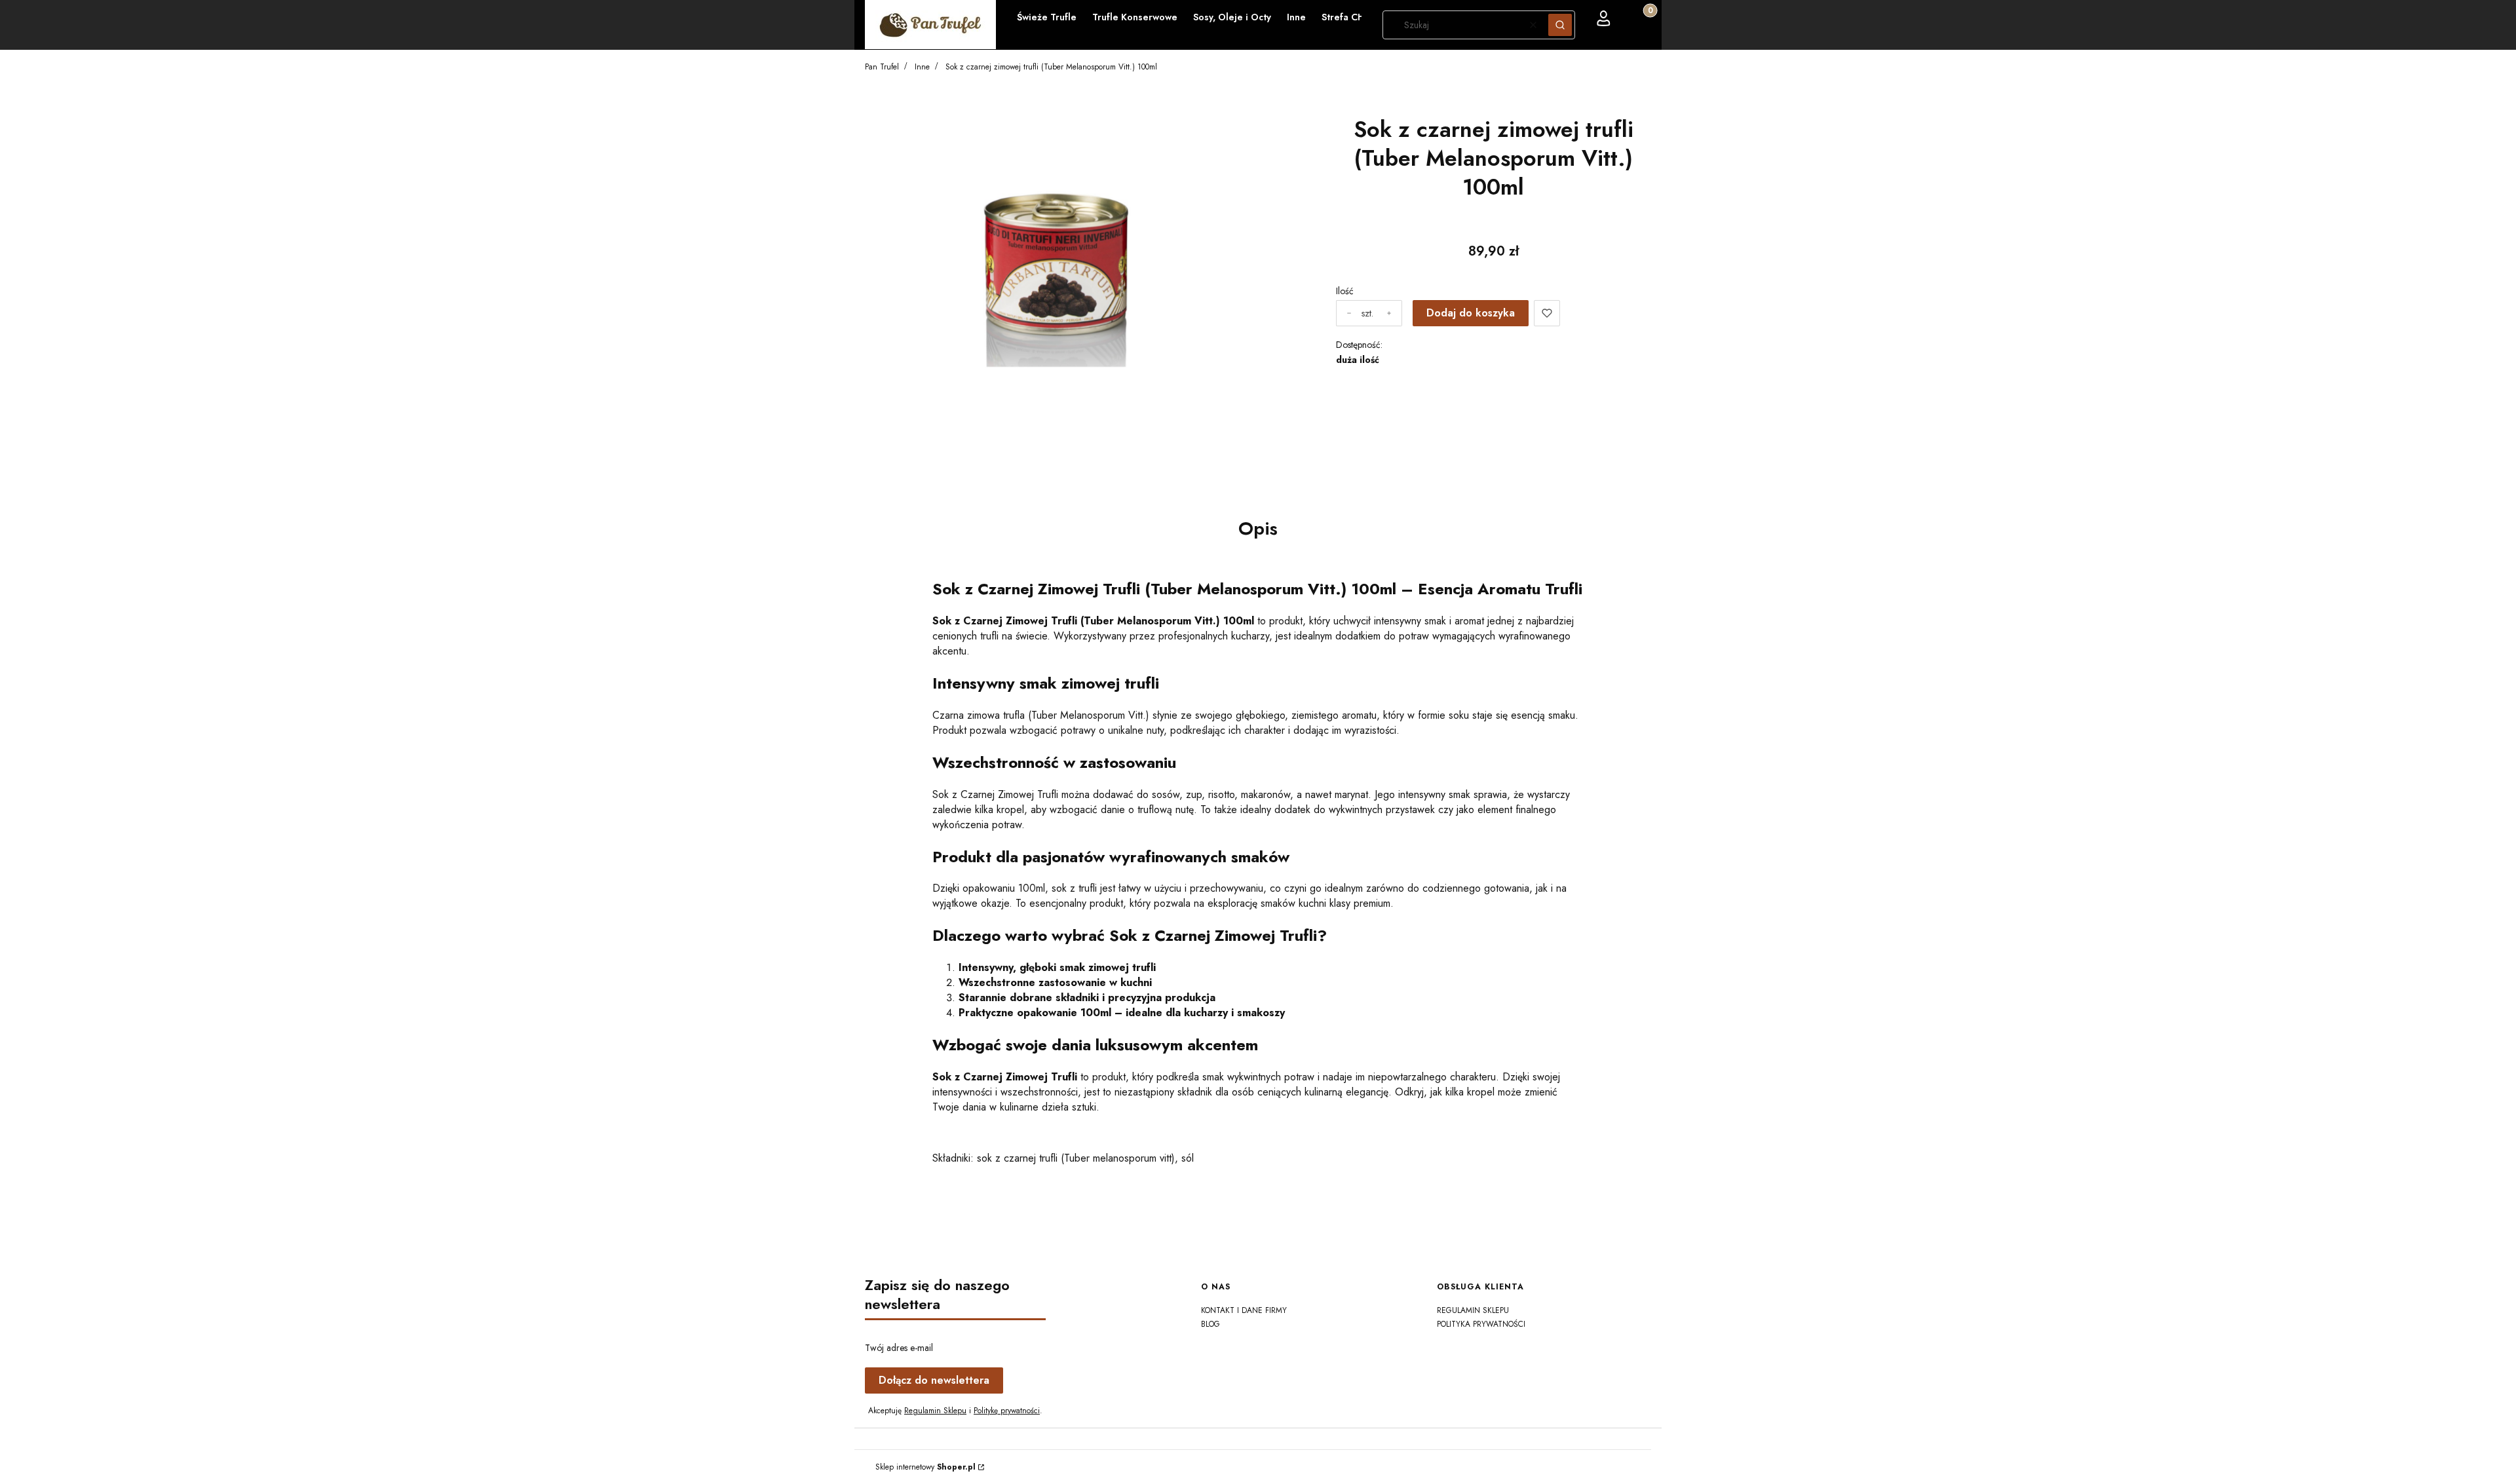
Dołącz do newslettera (934, 1380)
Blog (1210, 1324)
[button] (1560, 25)
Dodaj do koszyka (1471, 313)
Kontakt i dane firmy (1244, 1310)
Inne (922, 67)
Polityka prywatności (1481, 1324)
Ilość (1345, 291)
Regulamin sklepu (1473, 1310)
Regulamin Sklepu (935, 1411)
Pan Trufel (882, 67)
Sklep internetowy (925, 1467)
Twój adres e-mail (899, 1348)
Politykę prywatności (1007, 1411)
